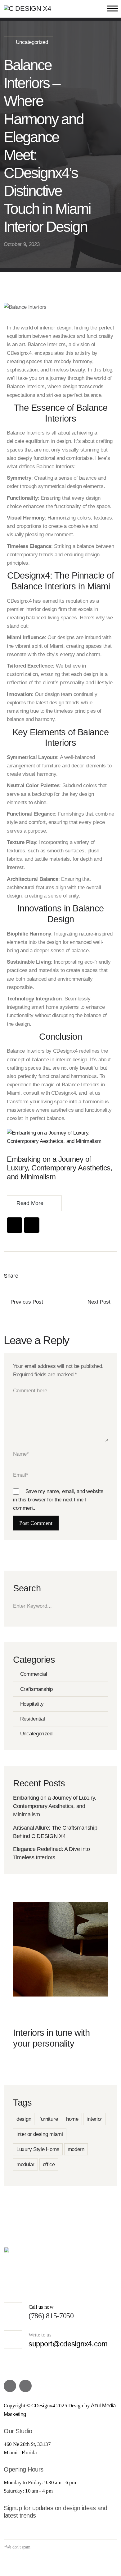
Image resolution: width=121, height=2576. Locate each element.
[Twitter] (29, 1276)
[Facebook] (15, 1225)
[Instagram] (32, 1225)
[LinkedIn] (57, 1276)
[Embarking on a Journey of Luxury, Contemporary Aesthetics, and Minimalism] (60, 1137)
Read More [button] (30, 1203)
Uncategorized (32, 42)
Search (106, 1606)
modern (76, 2149)
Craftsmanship (36, 1689)
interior (94, 2119)
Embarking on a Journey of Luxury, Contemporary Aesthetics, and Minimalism (60, 1168)
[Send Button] (112, 2532)
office (49, 2164)
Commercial (34, 1674)
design (24, 2119)
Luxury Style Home (38, 2149)
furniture (49, 2119)
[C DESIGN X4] (27, 8)
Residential (32, 1719)
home (72, 2119)
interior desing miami (40, 2134)
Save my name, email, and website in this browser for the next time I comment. (58, 1500)
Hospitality (32, 1704)
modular (25, 2164)
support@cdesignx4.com (68, 2344)
